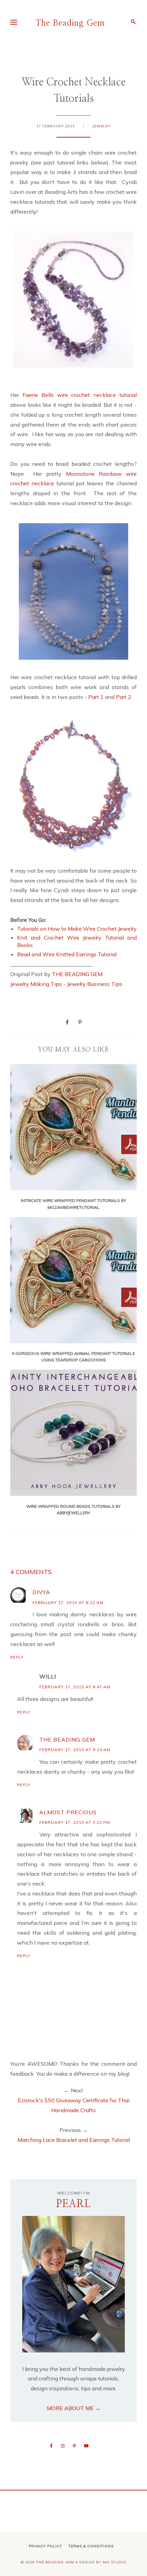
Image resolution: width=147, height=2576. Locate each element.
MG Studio (115, 2562)
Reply (17, 1657)
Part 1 (97, 697)
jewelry (102, 126)
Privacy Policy (45, 2546)
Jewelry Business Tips (95, 984)
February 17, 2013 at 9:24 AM (75, 1750)
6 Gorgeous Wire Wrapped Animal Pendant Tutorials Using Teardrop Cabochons (73, 1357)
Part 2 (124, 697)
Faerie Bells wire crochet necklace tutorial (80, 395)
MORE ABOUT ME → (74, 2408)
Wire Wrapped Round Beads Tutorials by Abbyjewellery (73, 1509)
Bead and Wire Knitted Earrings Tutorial (67, 954)
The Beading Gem (70, 23)
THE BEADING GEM (77, 974)
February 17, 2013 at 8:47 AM (75, 1687)
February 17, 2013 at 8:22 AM (68, 1602)
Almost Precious (68, 1812)
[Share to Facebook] (67, 1022)
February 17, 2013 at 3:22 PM (75, 1822)
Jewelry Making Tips (36, 984)
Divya (41, 1592)
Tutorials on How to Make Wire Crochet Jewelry (77, 929)
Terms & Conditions (91, 2546)
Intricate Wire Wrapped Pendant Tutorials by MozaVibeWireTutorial (73, 1204)
